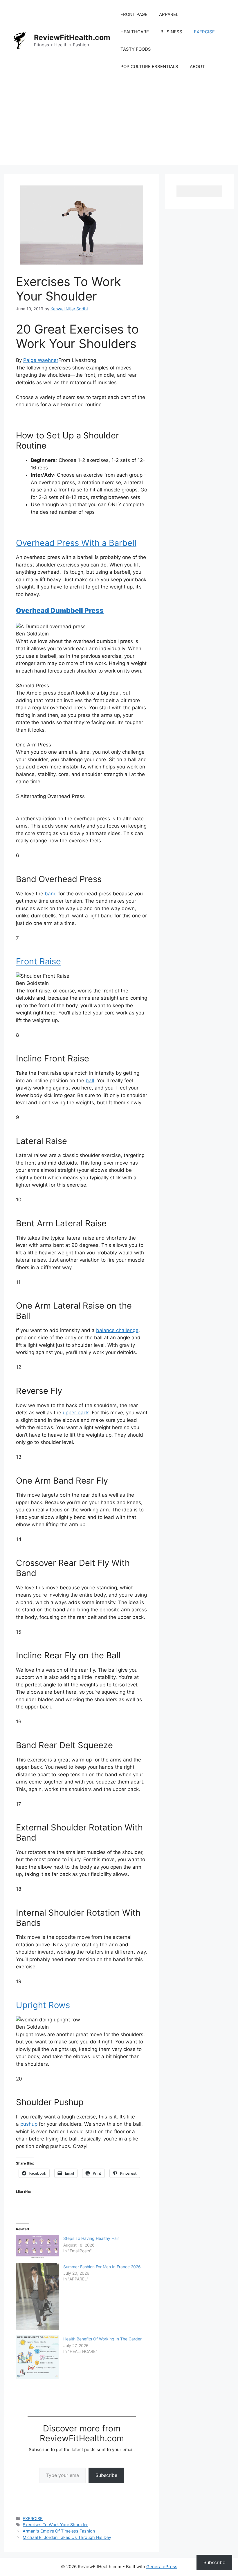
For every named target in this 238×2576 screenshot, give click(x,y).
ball (90, 1081)
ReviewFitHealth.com (72, 37)
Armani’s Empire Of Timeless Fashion (59, 2531)
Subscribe (106, 2475)
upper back (76, 1413)
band (51, 894)
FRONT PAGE (134, 14)
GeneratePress (162, 2567)
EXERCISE (204, 32)
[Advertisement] (119, 125)
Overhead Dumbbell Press (60, 611)
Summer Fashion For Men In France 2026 (102, 2267)
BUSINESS (171, 32)
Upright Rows (43, 2005)
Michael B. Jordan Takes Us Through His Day (67, 2537)
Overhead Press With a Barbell (76, 543)
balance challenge (117, 1330)
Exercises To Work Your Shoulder (55, 2525)
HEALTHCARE (135, 32)
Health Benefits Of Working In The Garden (103, 2339)
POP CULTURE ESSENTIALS (149, 67)
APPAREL (169, 14)
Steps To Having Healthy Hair (91, 2238)
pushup (29, 2124)
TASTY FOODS (136, 49)
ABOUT (197, 67)
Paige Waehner (41, 360)
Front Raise (38, 961)
